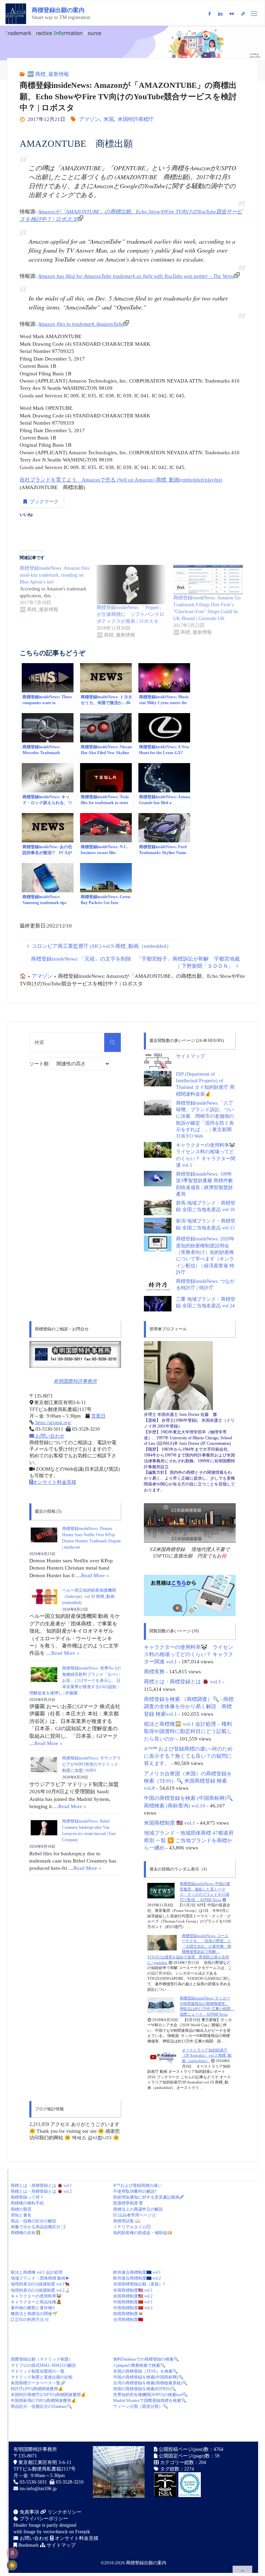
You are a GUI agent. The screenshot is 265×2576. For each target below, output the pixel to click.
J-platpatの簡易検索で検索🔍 (139, 2365)
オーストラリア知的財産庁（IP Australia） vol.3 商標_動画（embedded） (207, 2055)
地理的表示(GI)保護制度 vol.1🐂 (40, 2284)
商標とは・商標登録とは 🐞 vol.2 (41, 2191)
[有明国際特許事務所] (75, 1355)
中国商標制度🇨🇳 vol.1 (133, 2302)
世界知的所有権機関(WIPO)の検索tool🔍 (150, 2395)
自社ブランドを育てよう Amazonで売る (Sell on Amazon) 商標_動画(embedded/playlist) (121, 480)
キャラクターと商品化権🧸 (36, 2302)
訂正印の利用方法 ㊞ (30, 2320)
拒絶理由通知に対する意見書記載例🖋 (149, 2197)
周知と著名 (21, 2215)
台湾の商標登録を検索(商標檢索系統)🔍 (150, 2383)
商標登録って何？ (27, 2197)
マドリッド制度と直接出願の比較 (42, 2377)
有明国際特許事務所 (75, 1381)
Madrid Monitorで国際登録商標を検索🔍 (150, 2401)
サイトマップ (190, 1056)
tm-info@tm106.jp (38, 2489)
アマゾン (89, 119)
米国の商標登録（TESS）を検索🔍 (145, 2371)
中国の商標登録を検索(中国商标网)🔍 (148, 2377)
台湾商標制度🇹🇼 (128, 2320)
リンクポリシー (64, 2512)
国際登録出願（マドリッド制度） (42, 2359)
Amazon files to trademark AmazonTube (81, 324)
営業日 (98, 1416)
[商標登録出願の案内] (16, 13)
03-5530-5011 (33, 2482)
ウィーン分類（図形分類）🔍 (141, 2406)
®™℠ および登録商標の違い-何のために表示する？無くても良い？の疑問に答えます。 (188, 1756)
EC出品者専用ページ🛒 (135, 2215)
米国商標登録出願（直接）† (139, 2284)
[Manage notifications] (12, 2553)
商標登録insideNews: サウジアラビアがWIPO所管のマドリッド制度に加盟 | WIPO (91, 1764)
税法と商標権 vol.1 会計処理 (37, 2272)
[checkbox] (12, 2565)
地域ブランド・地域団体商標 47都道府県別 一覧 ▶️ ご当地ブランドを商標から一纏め (189, 1840)
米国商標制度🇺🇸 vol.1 (133, 2290)
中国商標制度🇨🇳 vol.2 (133, 2308)
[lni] (220, 14)
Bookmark (28, 2545)
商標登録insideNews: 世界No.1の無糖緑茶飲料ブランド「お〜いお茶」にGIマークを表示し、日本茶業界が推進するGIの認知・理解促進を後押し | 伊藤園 (75, 1681)
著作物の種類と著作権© (33, 2308)
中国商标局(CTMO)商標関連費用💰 (43, 2401)
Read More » (95, 1575)
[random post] (161, 1890)
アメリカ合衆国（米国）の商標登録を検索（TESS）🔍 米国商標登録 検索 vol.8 (188, 1781)
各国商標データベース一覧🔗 (38, 2383)
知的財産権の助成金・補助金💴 (143, 2233)
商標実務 (154, 1671)
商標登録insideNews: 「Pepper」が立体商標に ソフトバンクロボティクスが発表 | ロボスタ (130, 614)
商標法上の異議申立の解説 (138, 2209)
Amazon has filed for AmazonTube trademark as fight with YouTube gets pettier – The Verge (136, 276)
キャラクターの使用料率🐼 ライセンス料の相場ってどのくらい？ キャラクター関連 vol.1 (189, 1654)
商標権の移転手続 (27, 2203)
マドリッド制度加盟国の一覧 (38, 2371)
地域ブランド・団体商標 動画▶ (40, 2278)
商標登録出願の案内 (58, 10)
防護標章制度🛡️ (128, 2203)
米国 (109, 119)
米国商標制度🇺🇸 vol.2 (133, 2296)
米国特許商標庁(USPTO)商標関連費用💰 (48, 2395)
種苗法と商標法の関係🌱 (34, 2314)
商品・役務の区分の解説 (33, 2221)
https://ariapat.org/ (53, 1423)
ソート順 (40, 1064)
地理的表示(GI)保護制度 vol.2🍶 (40, 2290)
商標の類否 (21, 2209)
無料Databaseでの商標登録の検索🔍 (146, 2359)
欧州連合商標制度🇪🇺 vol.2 (137, 2278)
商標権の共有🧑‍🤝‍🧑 (26, 2233)
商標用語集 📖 (127, 2221)
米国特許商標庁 (136, 119)
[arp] (243, 14)
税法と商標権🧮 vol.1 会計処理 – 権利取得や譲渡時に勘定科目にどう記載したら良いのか (188, 1731)
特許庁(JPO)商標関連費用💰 (37, 2389)
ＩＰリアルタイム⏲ (132, 2227)
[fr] (232, 14)
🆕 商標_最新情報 (48, 74)
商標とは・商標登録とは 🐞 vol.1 (183, 1681)
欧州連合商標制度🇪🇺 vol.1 (137, 2272)
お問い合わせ (49, 1436)
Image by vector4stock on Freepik (57, 2532)
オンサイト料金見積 (55, 1482)
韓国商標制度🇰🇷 (128, 2314)
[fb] (209, 14)
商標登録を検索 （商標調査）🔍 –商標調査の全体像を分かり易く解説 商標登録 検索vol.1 (189, 1706)
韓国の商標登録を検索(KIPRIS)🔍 (145, 2389)
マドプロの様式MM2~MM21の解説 (43, 2365)
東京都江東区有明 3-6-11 (44, 2462)
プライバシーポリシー (43, 2519)
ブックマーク (44, 502)
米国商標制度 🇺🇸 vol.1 (170, 1823)
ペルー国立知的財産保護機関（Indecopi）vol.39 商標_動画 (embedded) (89, 1596)
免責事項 (29, 2512)
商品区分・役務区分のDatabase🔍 (41, 2406)
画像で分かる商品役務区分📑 (38, 2227)
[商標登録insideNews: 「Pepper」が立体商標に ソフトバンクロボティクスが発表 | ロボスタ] (131, 585)
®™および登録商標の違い (138, 2185)
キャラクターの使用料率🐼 (36, 2296)
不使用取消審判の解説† (135, 2191)
